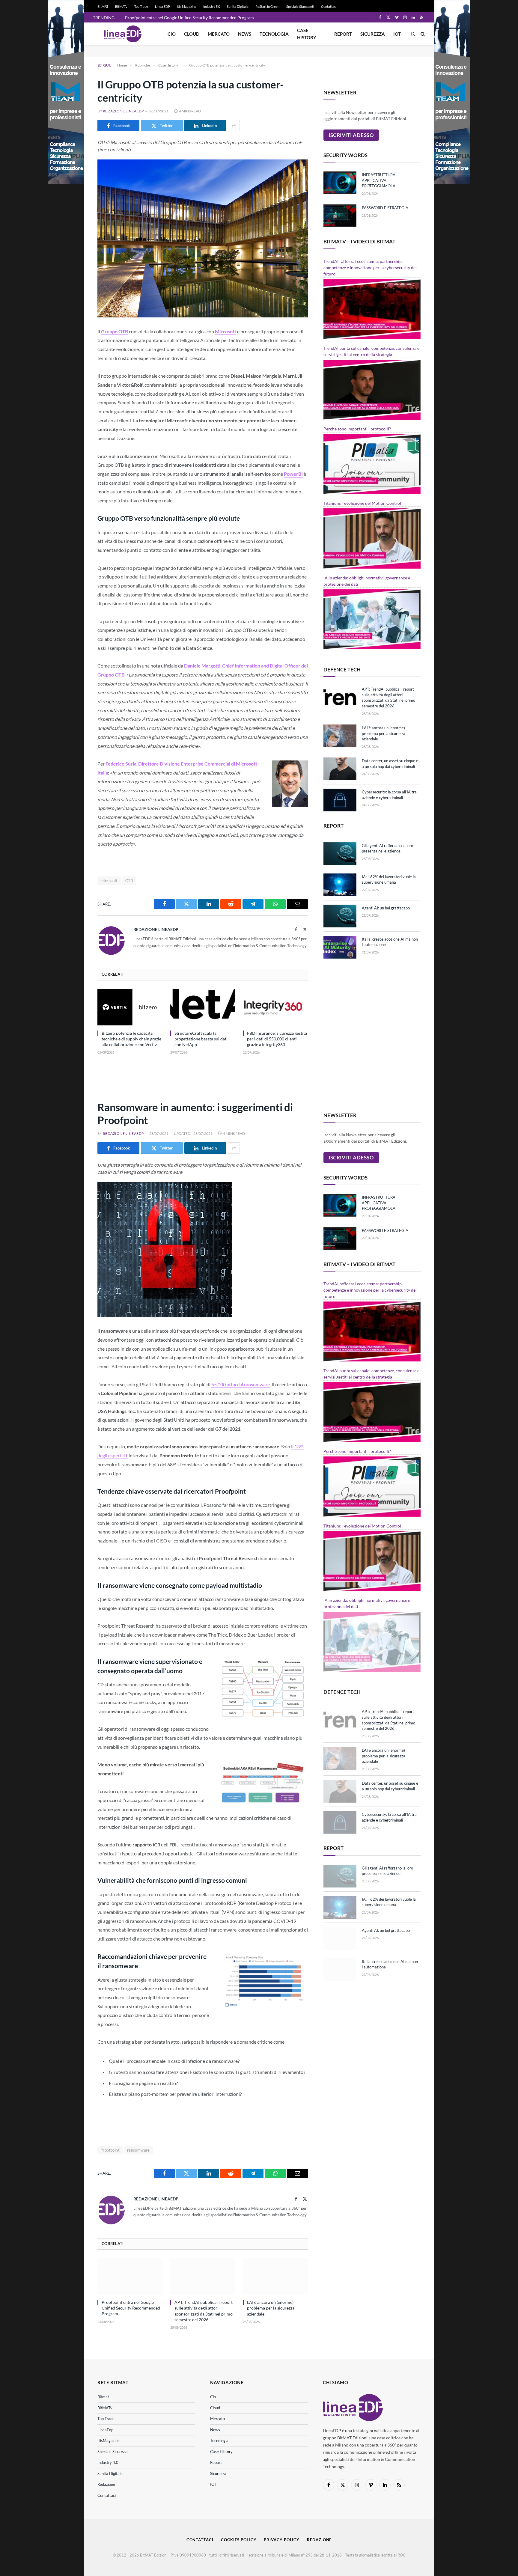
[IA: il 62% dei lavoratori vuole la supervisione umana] (340, 885)
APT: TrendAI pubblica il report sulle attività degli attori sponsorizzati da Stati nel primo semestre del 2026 (389, 698)
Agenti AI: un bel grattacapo (386, 908)
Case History (307, 34)
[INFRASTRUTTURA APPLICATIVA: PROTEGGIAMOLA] (340, 183)
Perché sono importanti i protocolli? (357, 429)
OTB (129, 881)
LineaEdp (105, 2430)
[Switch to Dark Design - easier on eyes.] (413, 34)
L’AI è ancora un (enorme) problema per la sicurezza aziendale (384, 733)
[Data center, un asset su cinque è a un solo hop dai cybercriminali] (340, 769)
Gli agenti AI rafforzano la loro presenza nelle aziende (387, 848)
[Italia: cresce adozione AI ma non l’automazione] (340, 947)
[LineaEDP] (123, 34)
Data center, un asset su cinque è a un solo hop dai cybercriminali (390, 764)
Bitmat (103, 2397)
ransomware (138, 2150)
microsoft (109, 881)
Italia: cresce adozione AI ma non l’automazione (390, 942)
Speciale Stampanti (300, 6)
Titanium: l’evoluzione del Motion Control (362, 503)
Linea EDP (162, 6)
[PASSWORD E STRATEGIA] (340, 216)
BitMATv (121, 6)
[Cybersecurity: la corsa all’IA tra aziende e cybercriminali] (340, 800)
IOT (397, 34)
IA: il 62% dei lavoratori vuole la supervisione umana (389, 880)
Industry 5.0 (212, 6)
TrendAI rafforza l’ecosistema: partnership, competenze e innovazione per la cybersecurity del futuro (370, 268)
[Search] (422, 34)
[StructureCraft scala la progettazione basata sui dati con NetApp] (203, 1007)
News (245, 34)
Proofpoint (110, 2150)
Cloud (192, 34)
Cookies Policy (239, 2540)
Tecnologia (274, 34)
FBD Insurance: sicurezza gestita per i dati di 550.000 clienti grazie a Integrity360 (277, 1039)
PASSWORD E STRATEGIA (385, 208)
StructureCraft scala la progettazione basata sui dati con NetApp (201, 1039)
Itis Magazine (187, 6)
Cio (172, 34)
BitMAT (103, 6)
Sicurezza (373, 34)
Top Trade (141, 6)
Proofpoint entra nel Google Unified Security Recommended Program (189, 18)
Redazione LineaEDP (123, 111)
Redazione (106, 2484)
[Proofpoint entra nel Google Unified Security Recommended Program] (130, 2277)
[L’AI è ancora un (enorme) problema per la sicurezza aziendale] (340, 736)
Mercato (219, 34)
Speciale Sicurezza (113, 2452)
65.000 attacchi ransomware (241, 1384)
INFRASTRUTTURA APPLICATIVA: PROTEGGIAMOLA (379, 180)
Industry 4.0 (108, 2462)
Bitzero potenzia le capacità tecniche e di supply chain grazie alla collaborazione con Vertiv (131, 1039)
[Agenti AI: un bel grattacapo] (340, 916)
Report (343, 34)
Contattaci (329, 6)
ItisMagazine (109, 2441)
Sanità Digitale (238, 6)
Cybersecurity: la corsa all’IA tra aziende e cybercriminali (389, 795)
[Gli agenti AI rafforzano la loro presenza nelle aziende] (340, 854)
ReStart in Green (267, 6)
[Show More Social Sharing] (234, 126)
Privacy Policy (282, 2540)
